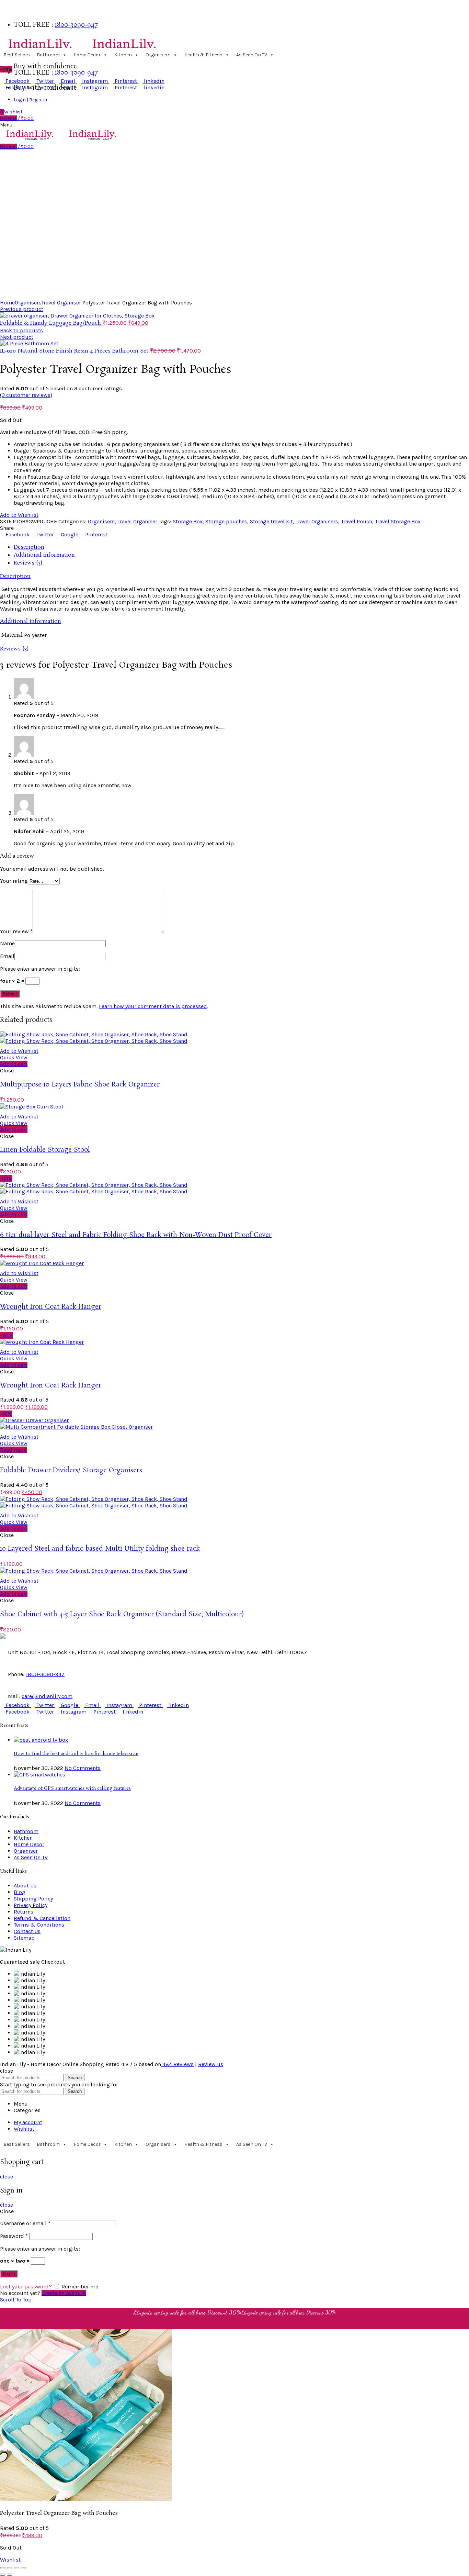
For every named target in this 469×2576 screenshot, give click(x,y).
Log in (9, 2274)
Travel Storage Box (398, 521)
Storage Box (188, 521)
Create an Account (64, 2293)
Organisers (158, 55)
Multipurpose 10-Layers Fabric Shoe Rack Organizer (80, 1085)
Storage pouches (226, 521)
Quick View (14, 1057)
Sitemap (24, 1938)
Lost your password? (26, 2287)
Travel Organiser (61, 303)
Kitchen (123, 55)
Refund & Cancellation (42, 1918)
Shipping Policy (33, 1899)
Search (75, 2078)
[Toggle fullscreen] (16, 2568)
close (7, 2177)
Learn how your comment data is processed (153, 1006)
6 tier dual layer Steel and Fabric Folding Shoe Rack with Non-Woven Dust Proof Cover (136, 1235)
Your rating (14, 881)
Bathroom (48, 55)
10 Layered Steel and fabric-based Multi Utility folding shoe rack (100, 1549)
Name (7, 943)
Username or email (25, 2223)
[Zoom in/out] (23, 2568)
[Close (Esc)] (3, 2568)
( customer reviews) (26, 395)
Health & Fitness (203, 55)
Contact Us (27, 1931)
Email (7, 956)
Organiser (26, 1851)
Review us (211, 2064)
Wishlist (10, 2560)
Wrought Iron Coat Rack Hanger (51, 1307)
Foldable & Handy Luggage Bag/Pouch (51, 323)
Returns (24, 1912)
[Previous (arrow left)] (3, 2575)
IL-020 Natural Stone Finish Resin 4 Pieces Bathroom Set (75, 351)
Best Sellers (17, 55)
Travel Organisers (317, 521)
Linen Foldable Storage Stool (45, 1150)
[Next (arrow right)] (10, 2575)
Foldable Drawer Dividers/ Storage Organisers (71, 1471)
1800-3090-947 (76, 25)
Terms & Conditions (39, 1925)
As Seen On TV (252, 55)
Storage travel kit (271, 521)
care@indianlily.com (47, 1696)
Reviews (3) (28, 563)
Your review (16, 931)
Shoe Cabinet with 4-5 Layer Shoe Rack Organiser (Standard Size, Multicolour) (122, 1615)
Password (14, 2236)
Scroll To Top (16, 2300)
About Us (25, 1886)
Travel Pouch (357, 521)
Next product (17, 337)
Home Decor (87, 55)
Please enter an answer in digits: (40, 969)
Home (7, 303)
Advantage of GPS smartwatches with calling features (72, 1789)
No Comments (83, 1768)
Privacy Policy (31, 1905)
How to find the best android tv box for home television (76, 1754)
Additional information (44, 555)
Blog (20, 1892)
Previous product (22, 309)
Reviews (178, 2064)
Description (29, 547)
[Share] (10, 2568)
